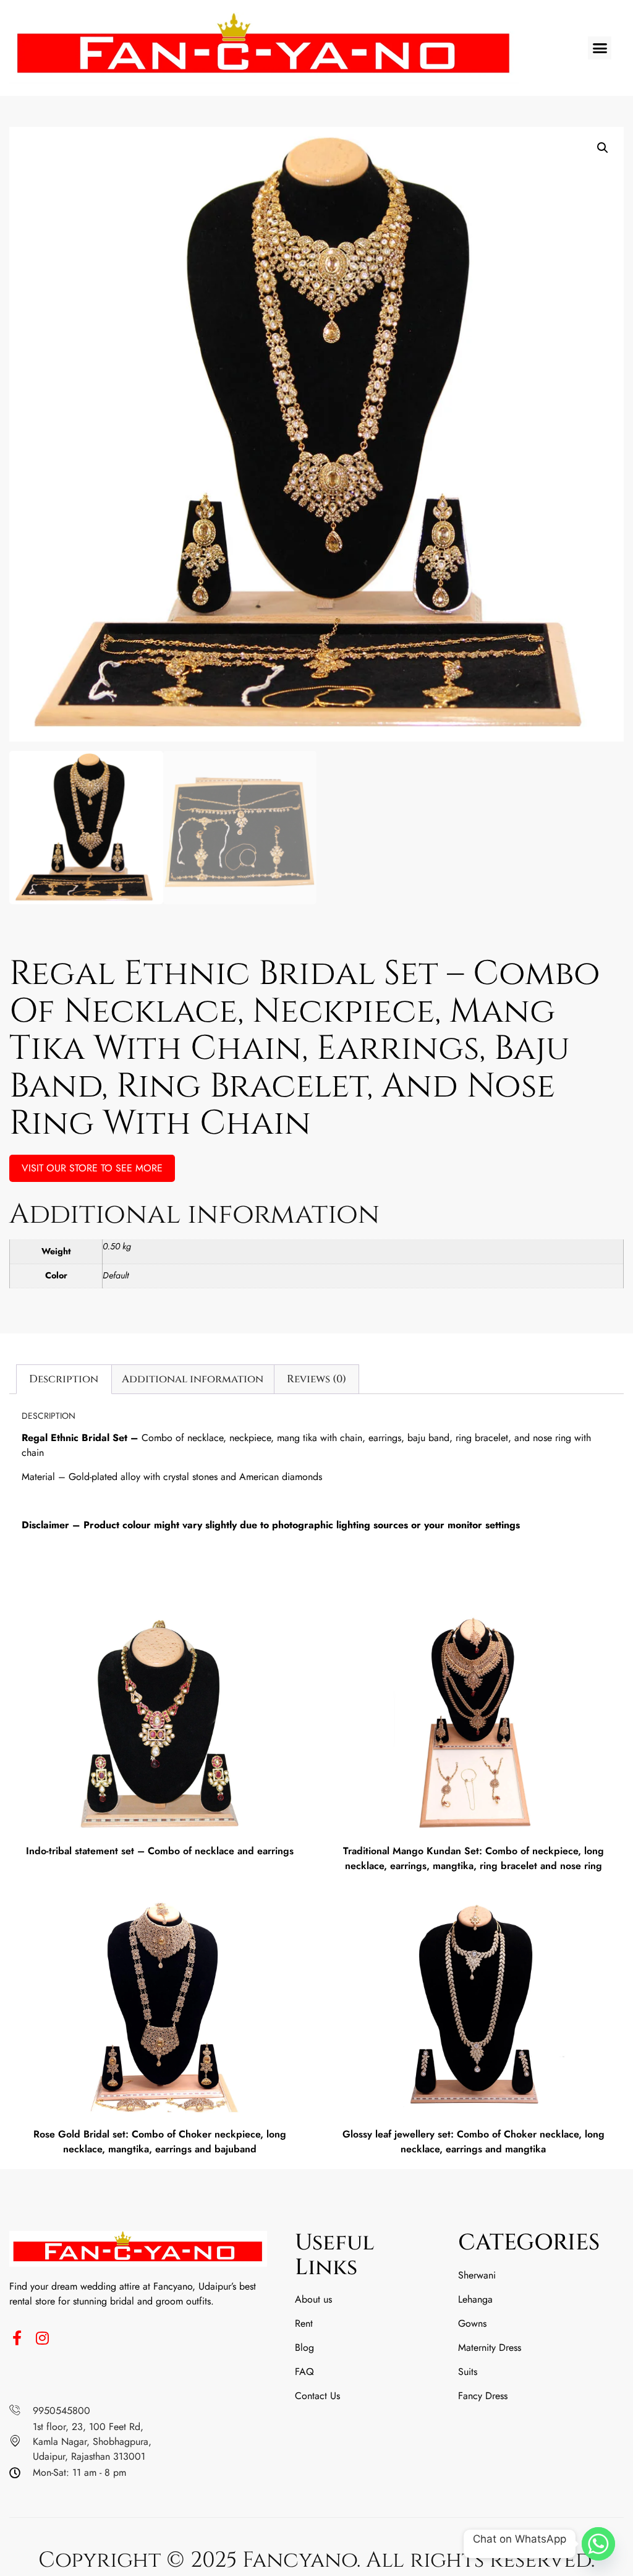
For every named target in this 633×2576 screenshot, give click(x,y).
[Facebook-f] (17, 2338)
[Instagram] (42, 2338)
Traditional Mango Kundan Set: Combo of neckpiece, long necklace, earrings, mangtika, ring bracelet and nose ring (474, 1858)
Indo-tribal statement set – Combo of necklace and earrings (160, 1851)
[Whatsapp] (598, 2544)
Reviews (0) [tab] (316, 1379)
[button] (600, 48)
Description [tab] (64, 1379)
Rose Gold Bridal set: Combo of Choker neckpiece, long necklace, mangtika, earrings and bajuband (160, 2142)
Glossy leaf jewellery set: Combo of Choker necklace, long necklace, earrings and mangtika (474, 2142)
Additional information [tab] (193, 1379)
